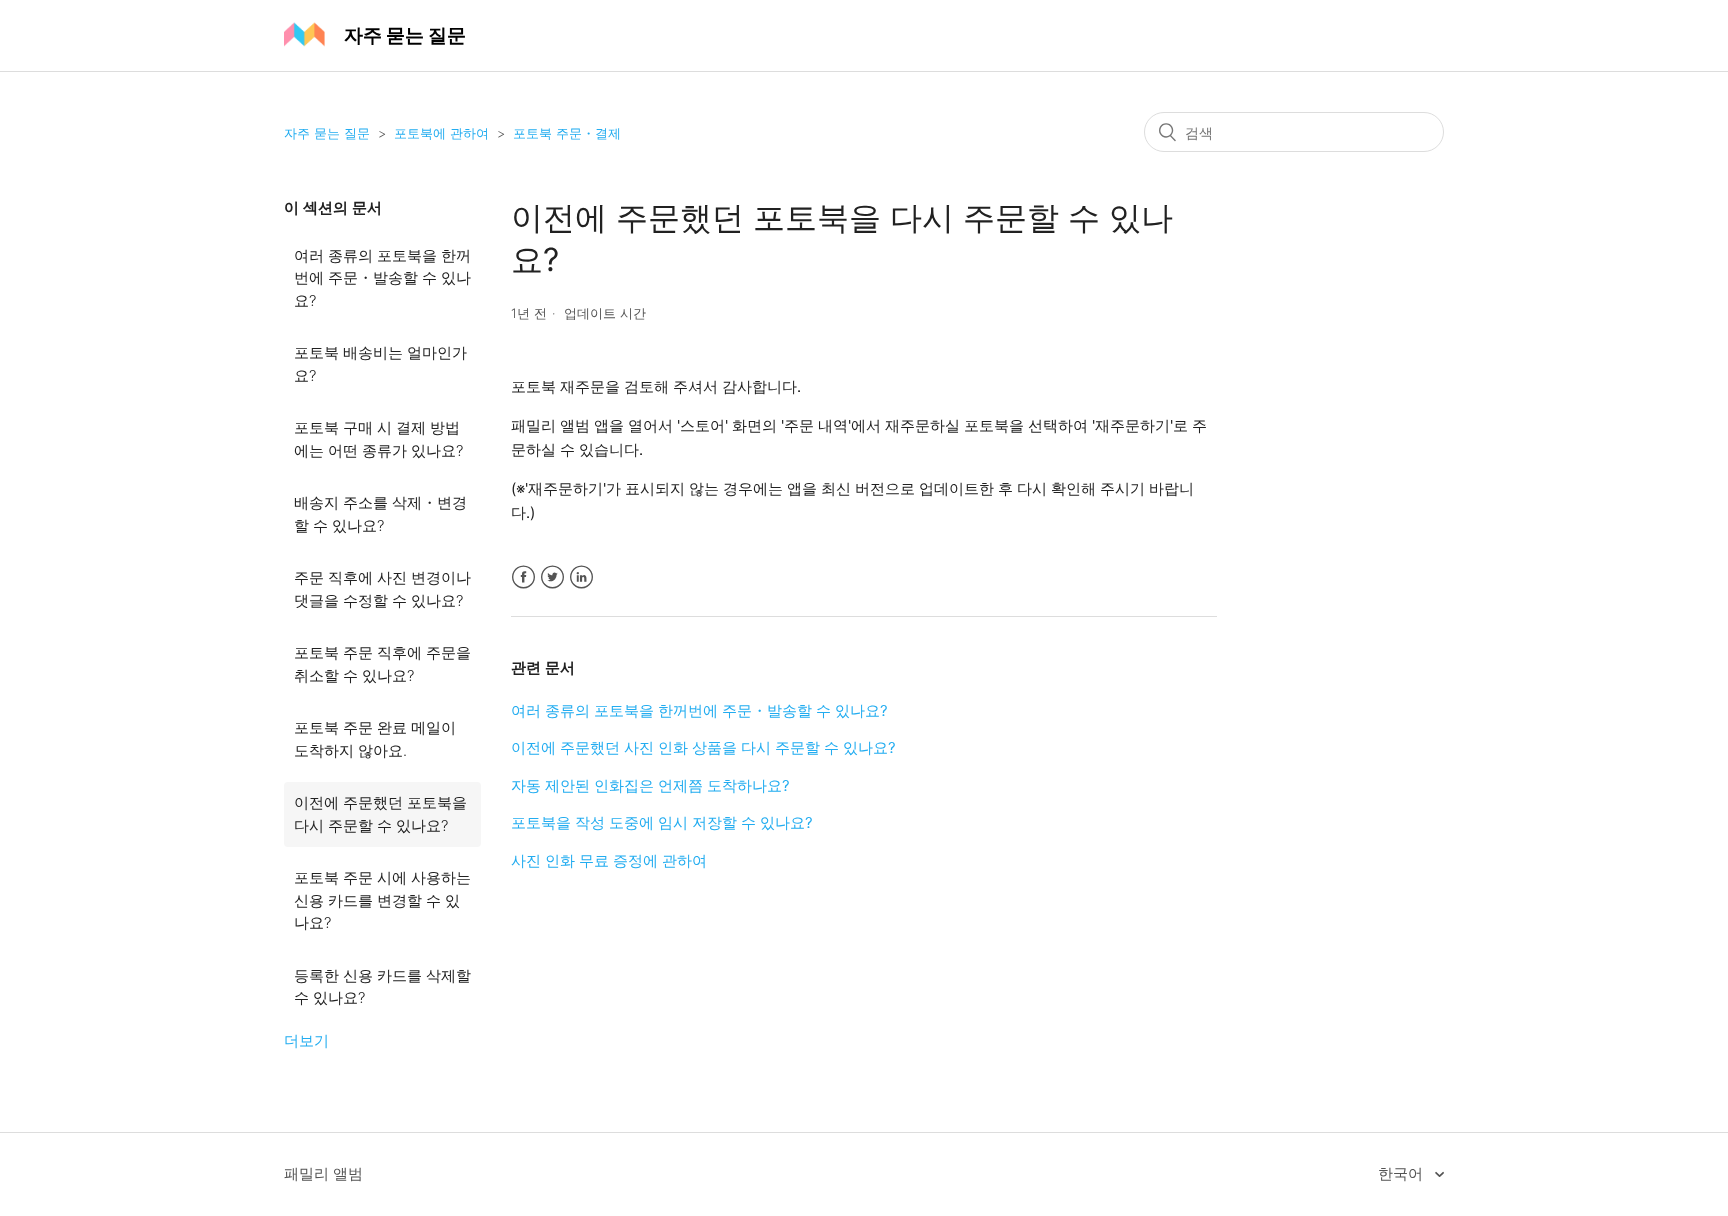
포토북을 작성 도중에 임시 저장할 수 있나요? (662, 822)
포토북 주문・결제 (567, 133)
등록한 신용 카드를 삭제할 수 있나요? (382, 987)
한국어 (1402, 1173)
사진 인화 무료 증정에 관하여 (609, 860)
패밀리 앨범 (323, 1173)
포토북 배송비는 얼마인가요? (380, 364)
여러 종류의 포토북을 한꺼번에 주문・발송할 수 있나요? (382, 278)
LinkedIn (581, 577)
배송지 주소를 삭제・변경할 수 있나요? (380, 514)
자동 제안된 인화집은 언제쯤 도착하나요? (650, 785)
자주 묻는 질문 (327, 133)
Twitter (552, 577)
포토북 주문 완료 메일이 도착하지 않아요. (375, 739)
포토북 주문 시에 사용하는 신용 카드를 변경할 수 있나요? (382, 900)
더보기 (306, 1040)
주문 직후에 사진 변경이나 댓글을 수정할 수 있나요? (382, 589)
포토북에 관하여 (441, 133)
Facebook (523, 577)
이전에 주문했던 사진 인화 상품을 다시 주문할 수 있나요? (703, 747)
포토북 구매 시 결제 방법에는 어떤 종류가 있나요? (378, 439)
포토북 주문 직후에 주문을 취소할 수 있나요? (382, 664)
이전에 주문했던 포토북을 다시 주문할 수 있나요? (380, 814)
